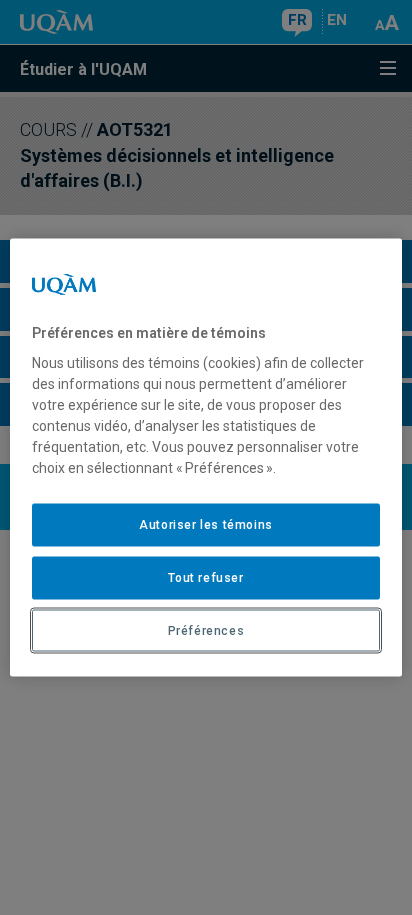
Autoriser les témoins (206, 525)
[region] (205, 457)
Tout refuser (205, 577)
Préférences (206, 630)
